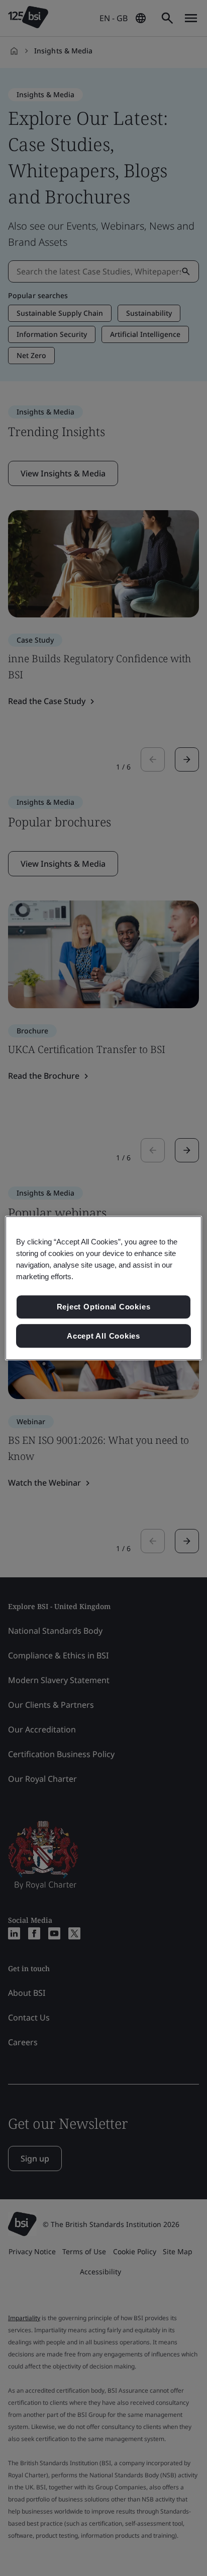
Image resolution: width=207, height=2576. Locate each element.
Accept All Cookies (103, 1336)
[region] (103, 1288)
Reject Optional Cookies (104, 1307)
